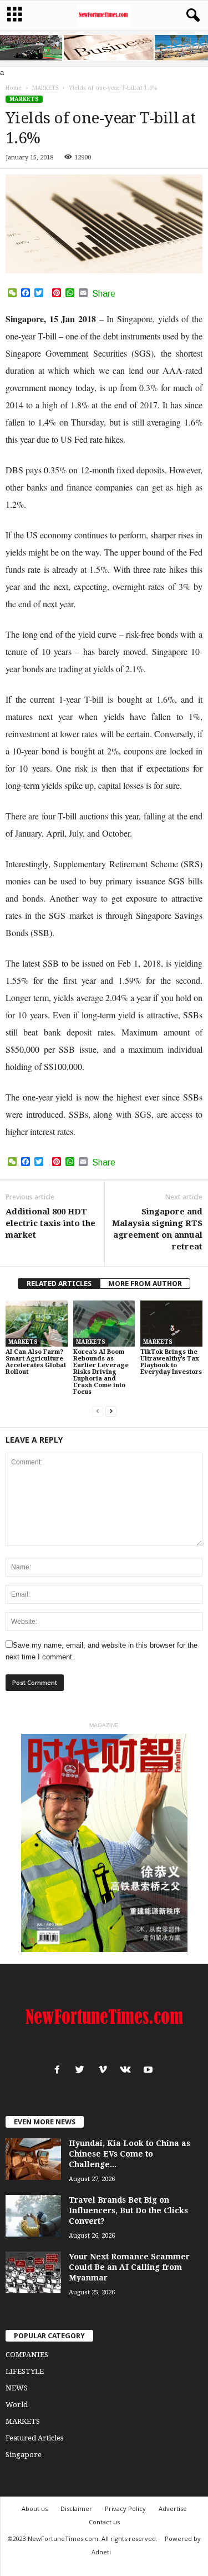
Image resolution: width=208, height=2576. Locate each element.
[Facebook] (60, 2071)
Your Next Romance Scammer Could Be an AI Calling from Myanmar (129, 2267)
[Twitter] (82, 2071)
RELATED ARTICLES (59, 1284)
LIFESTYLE (25, 2371)
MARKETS (24, 99)
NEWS (17, 2388)
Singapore (24, 2455)
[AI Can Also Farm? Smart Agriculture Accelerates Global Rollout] (37, 1324)
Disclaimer (76, 2509)
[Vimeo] (105, 2071)
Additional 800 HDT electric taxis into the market (50, 1223)
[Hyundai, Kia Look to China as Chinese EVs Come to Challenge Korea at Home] (33, 2159)
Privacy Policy (125, 2509)
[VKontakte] (128, 2071)
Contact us (104, 2522)
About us (35, 2509)
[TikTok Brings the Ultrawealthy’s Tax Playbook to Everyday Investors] (171, 1324)
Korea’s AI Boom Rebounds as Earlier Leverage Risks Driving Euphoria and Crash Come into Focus (101, 1372)
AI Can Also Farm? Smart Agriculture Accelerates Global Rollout (36, 1362)
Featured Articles (34, 2438)
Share (104, 294)
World (17, 2405)
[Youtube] (149, 2071)
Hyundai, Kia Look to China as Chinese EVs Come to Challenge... (130, 2154)
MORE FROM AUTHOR (145, 1284)
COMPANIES (27, 2355)
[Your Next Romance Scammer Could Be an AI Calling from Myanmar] (33, 2272)
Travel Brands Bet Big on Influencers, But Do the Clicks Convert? (128, 2210)
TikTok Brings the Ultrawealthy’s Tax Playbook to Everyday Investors (171, 1362)
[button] (191, 16)
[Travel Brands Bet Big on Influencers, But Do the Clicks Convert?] (33, 2216)
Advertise (173, 2509)
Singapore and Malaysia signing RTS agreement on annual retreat (157, 1229)
